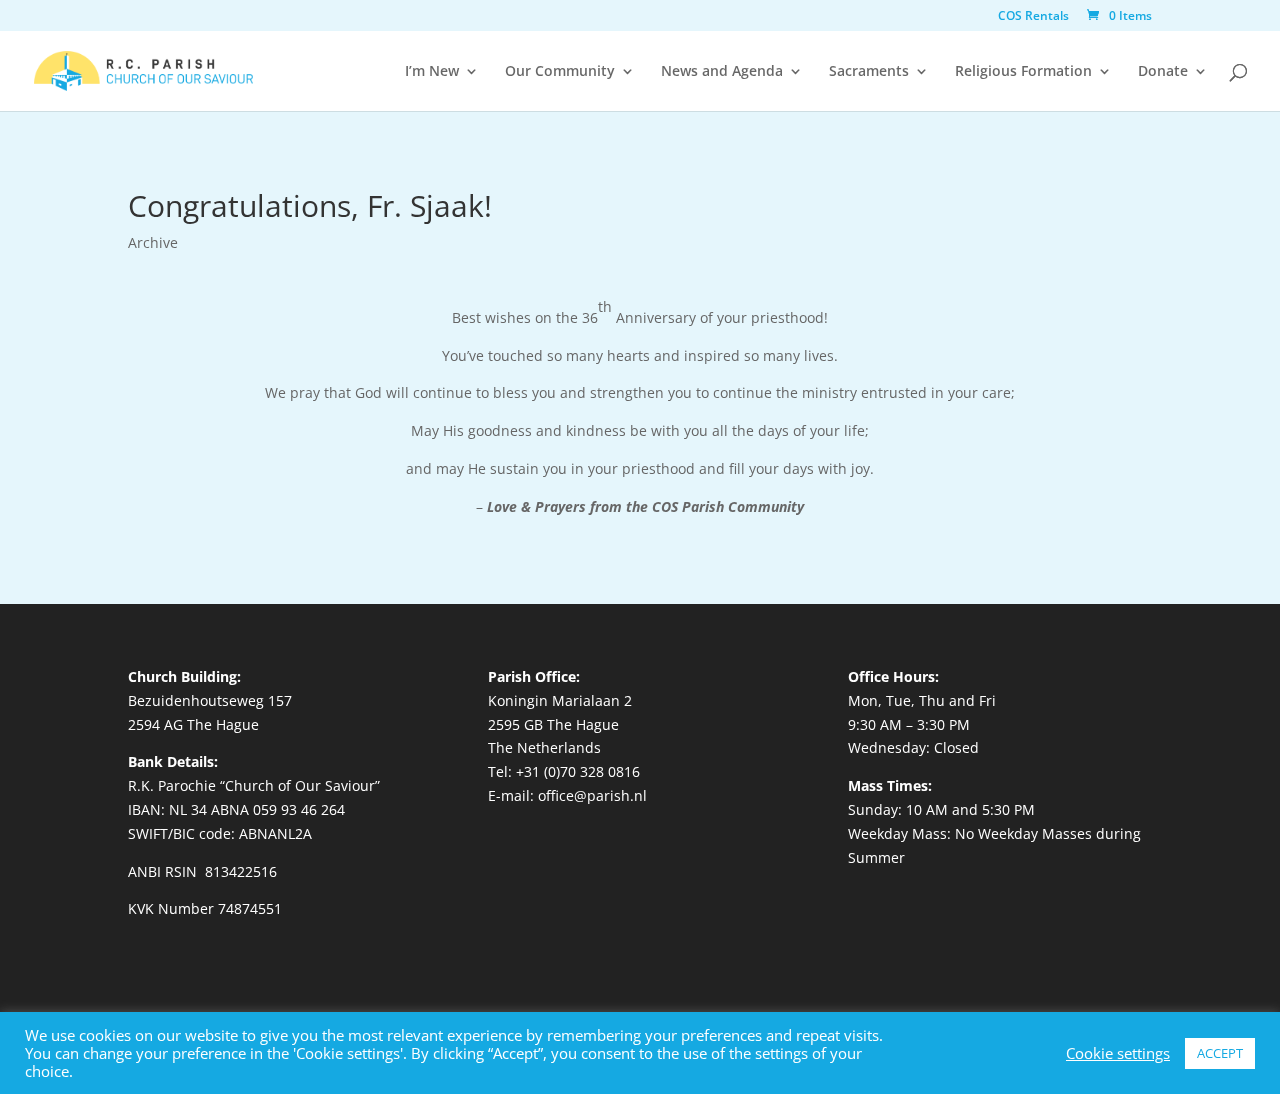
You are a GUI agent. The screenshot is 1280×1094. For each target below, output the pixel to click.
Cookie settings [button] (1118, 1053)
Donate (1163, 72)
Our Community (560, 72)
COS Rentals (1033, 17)
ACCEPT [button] (1220, 1053)
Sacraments (869, 72)
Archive (153, 242)
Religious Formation (1023, 72)
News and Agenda (722, 72)
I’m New (432, 72)
